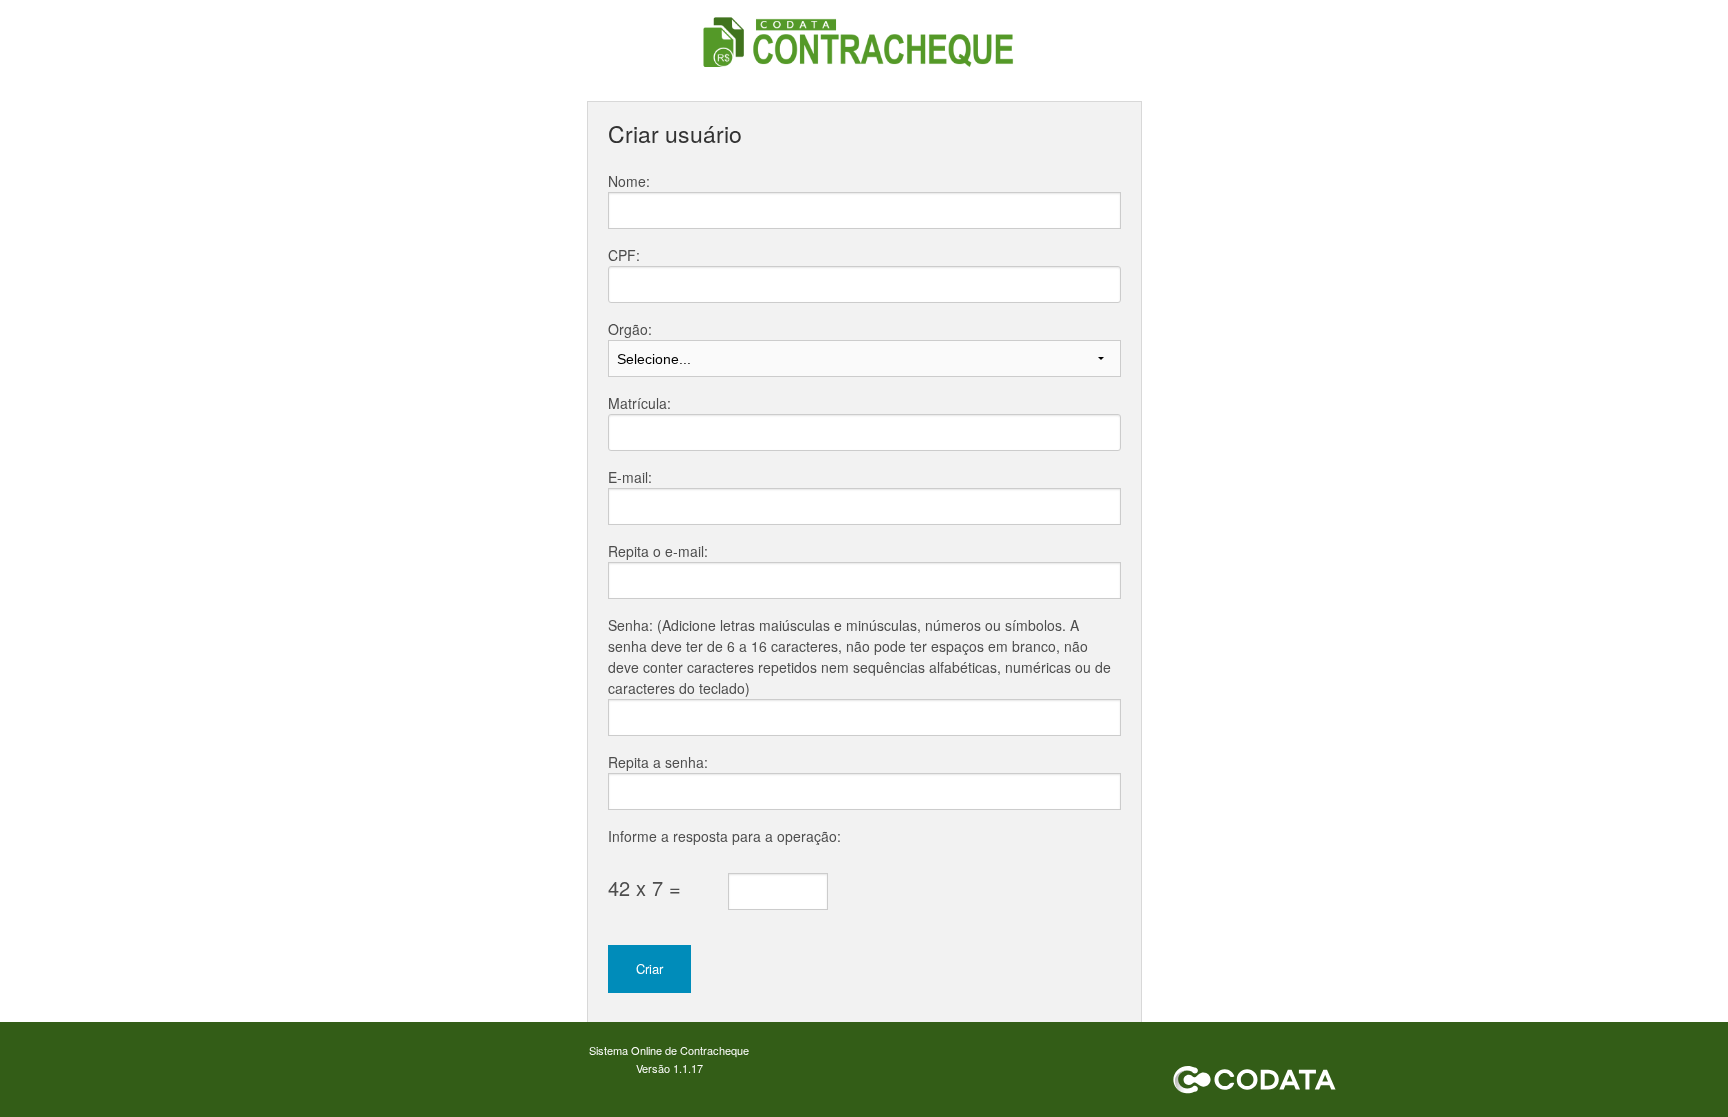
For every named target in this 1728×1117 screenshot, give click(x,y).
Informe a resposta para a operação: (724, 836)
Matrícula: (639, 403)
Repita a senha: (658, 762)
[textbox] (864, 284)
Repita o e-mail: (658, 551)
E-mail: (630, 477)
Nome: (629, 181)
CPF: (624, 255)
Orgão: (630, 329)
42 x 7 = (644, 887)
